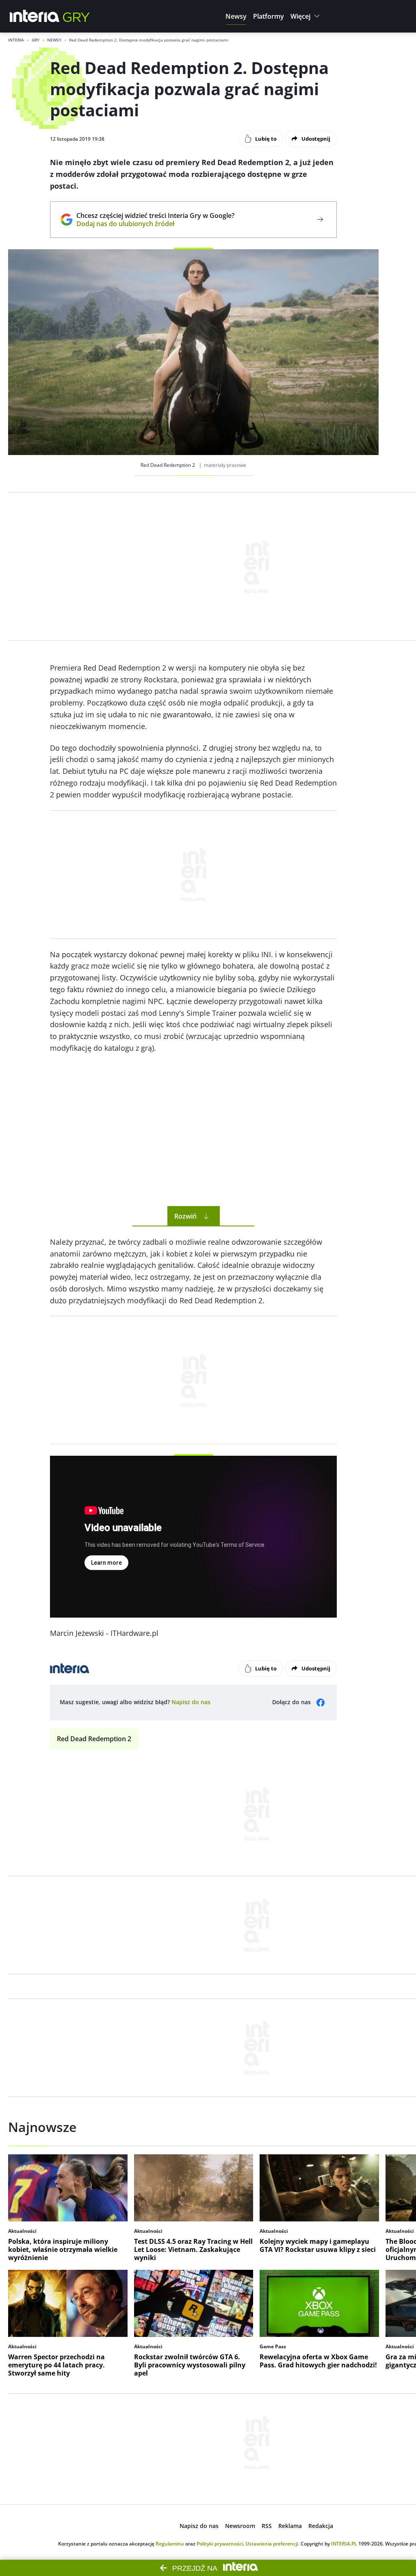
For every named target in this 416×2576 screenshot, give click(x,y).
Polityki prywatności (220, 2544)
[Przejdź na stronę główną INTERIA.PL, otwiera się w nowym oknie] (35, 16)
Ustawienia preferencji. (272, 2544)
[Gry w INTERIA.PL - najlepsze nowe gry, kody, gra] (76, 16)
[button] (236, 16)
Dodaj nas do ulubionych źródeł (155, 224)
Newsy (54, 40)
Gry (36, 40)
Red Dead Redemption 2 (94, 1739)
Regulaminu (170, 2544)
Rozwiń (185, 1216)
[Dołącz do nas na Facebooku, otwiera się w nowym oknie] (321, 1703)
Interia (16, 40)
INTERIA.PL (344, 2544)
